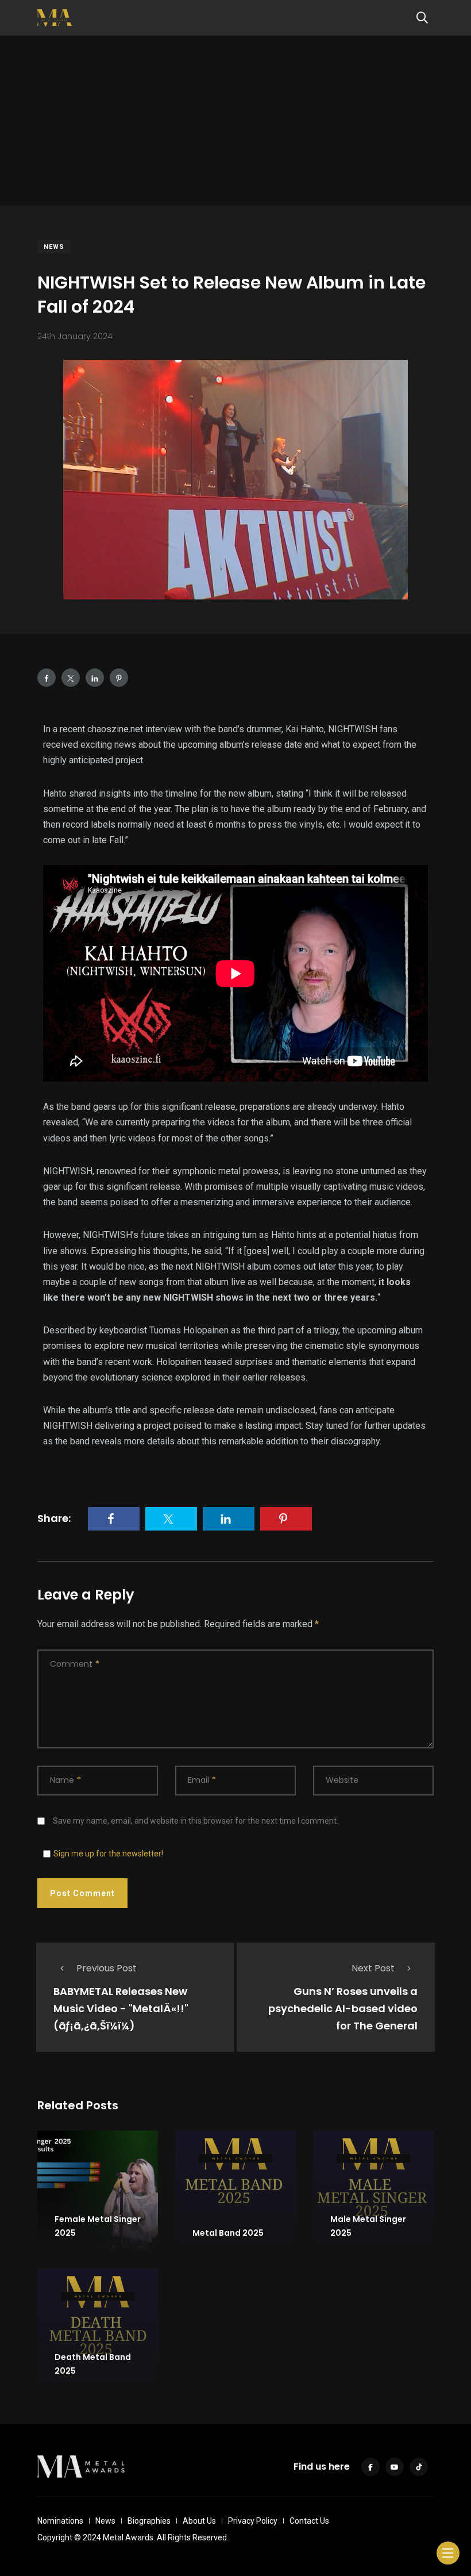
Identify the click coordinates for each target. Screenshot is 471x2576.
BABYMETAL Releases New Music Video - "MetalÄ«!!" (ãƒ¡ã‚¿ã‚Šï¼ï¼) (121, 2008)
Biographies (149, 2521)
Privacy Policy (253, 2521)
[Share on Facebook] (47, 678)
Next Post (373, 1968)
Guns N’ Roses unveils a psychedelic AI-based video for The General (343, 2008)
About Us (199, 2521)
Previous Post (107, 1968)
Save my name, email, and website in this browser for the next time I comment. (196, 1821)
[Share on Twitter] (71, 678)
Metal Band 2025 (228, 2233)
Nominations (60, 2521)
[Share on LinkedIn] (95, 678)
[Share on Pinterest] (119, 678)
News (54, 247)
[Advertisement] (235, 125)
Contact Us (309, 2521)
